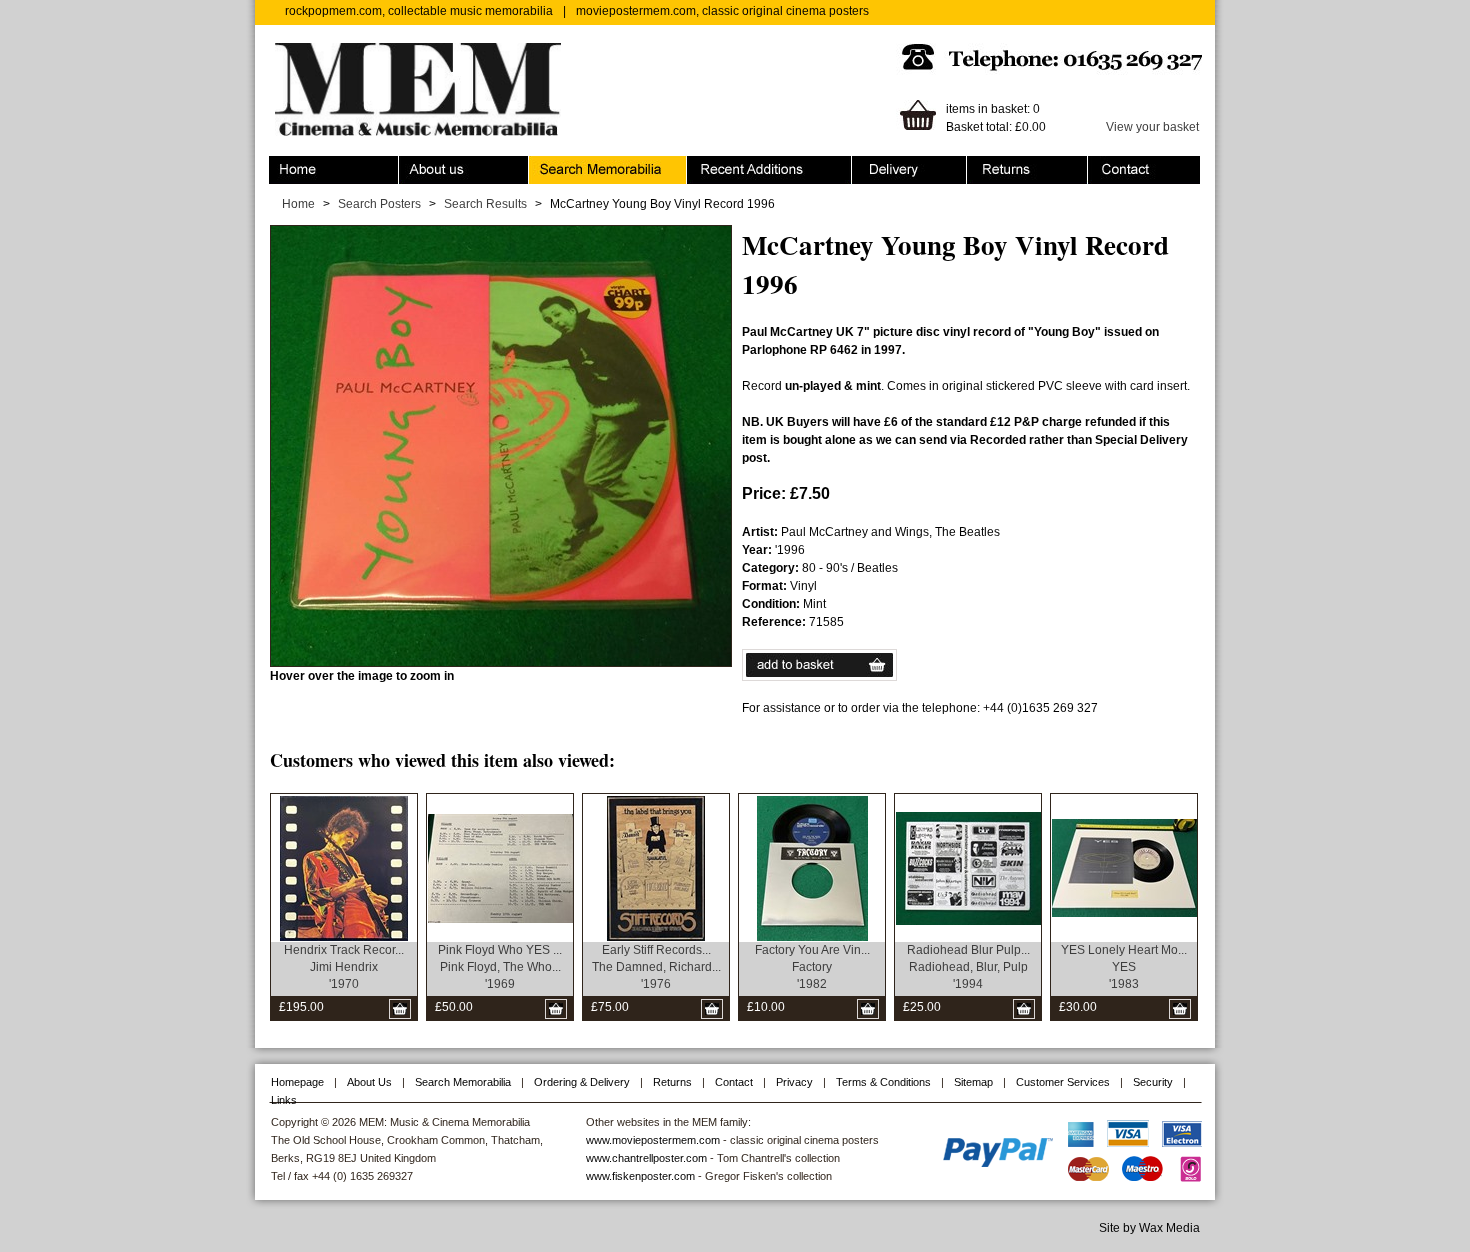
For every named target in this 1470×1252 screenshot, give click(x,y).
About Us (369, 1082)
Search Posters (379, 204)
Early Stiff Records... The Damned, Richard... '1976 (656, 967)
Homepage (297, 1082)
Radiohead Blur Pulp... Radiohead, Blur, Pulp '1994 (968, 967)
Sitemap (973, 1082)
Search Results (485, 204)
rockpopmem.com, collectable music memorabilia (419, 11)
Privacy (794, 1082)
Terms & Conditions (883, 1082)
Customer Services (1063, 1082)
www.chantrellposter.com (646, 1158)
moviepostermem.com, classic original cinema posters (722, 11)
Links (284, 1100)
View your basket (1152, 127)
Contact (1109, 165)
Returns (988, 165)
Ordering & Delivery (905, 165)
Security (1153, 1082)
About (415, 165)
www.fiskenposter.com (640, 1176)
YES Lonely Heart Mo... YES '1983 (1124, 967)
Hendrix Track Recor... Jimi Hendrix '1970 (344, 967)
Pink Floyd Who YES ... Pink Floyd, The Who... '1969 (500, 967)
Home (285, 165)
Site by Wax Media (1149, 1228)
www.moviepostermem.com (653, 1140)
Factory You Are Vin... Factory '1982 (812, 967)
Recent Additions (733, 165)
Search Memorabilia (584, 165)
